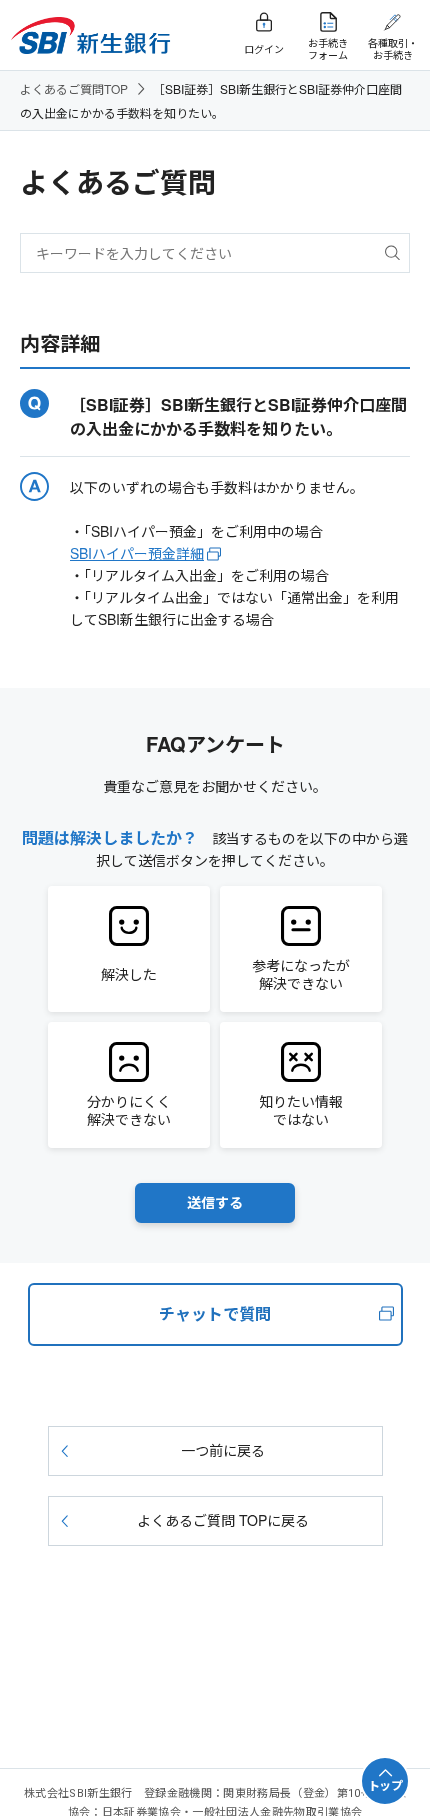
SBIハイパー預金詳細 (137, 553)
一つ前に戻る (223, 1450)
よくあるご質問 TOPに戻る (223, 1520)
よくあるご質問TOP (74, 88)
